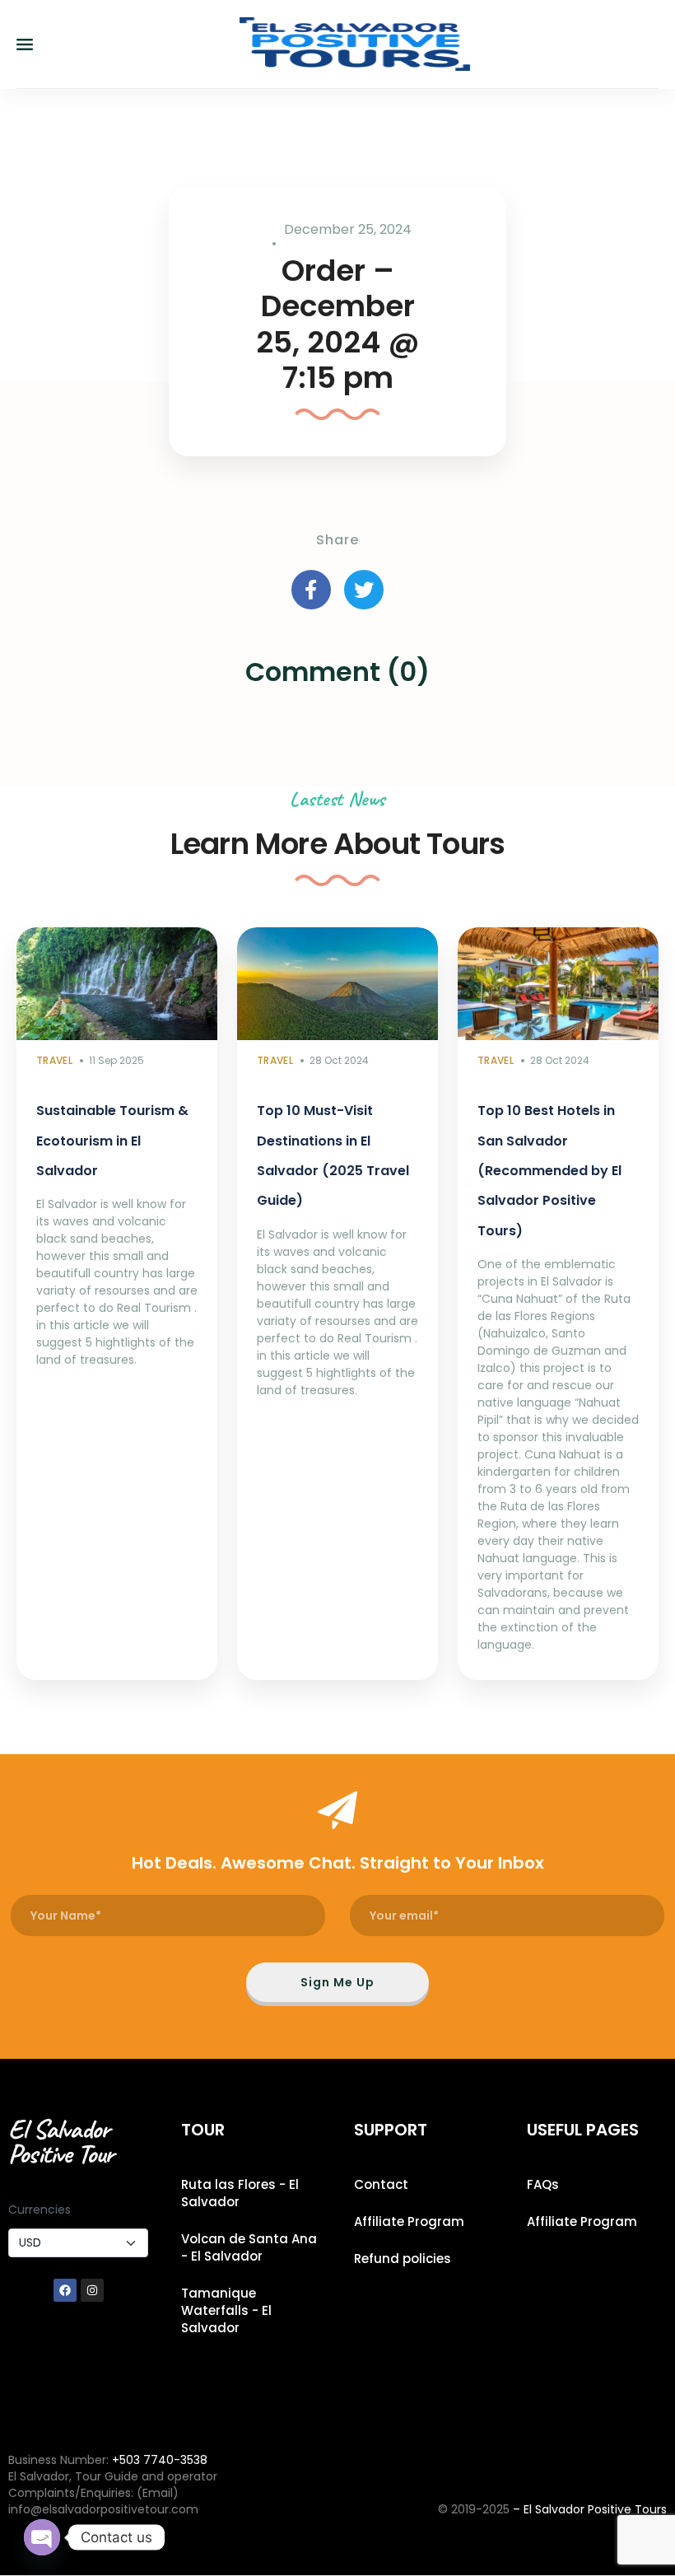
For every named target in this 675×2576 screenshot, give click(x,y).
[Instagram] (92, 2290)
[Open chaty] (42, 2537)
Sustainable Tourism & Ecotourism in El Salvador (112, 1141)
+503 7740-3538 (160, 2460)
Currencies (40, 2210)
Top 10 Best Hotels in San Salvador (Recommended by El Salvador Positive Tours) (549, 1171)
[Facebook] (65, 2290)
